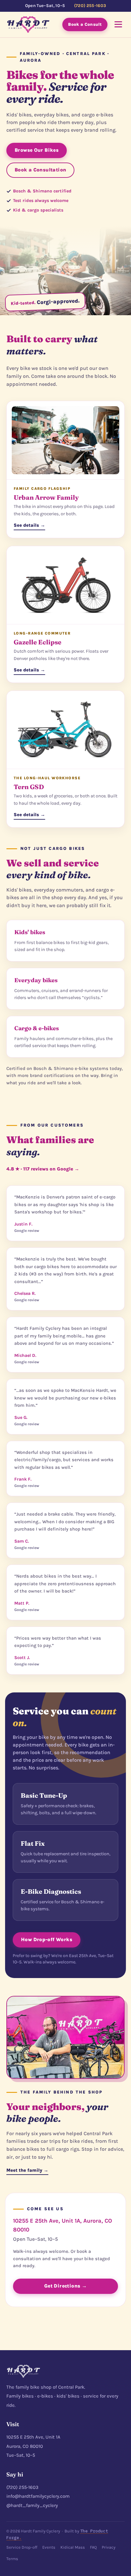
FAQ (93, 2547)
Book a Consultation (40, 170)
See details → (29, 525)
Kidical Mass (73, 2547)
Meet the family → (27, 2170)
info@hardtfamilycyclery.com (38, 2496)
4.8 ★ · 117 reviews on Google (43, 1169)
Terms (12, 2559)
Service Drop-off (22, 2547)
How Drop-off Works (47, 1940)
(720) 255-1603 (90, 6)
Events (49, 2547)
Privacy (109, 2547)
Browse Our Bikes (37, 150)
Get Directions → (65, 2286)
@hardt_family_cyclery (32, 2505)
